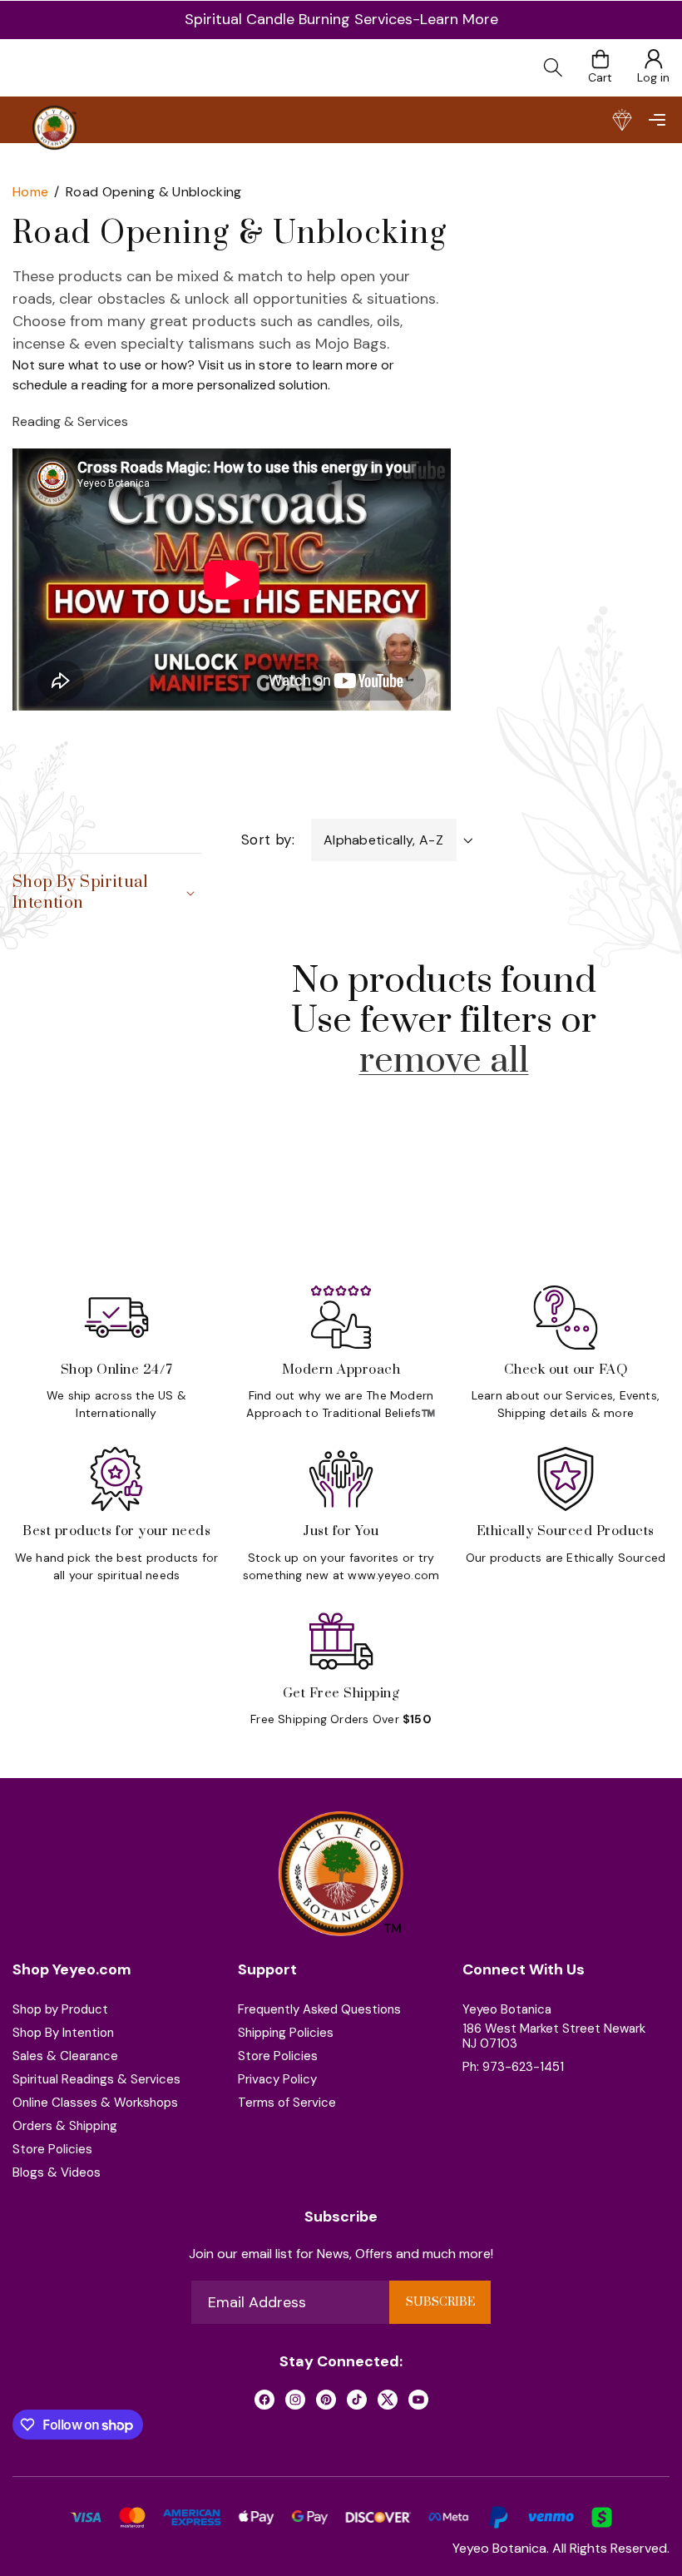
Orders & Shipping (65, 2126)
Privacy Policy (277, 2079)
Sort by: (268, 840)
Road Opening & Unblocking (154, 192)
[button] (657, 120)
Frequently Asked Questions (319, 2009)
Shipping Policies (286, 2033)
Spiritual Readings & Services (96, 2079)
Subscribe (440, 2302)
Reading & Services (70, 421)
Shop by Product (60, 2009)
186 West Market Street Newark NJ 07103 (554, 2036)
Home (30, 192)
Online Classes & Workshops (95, 2103)
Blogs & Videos (57, 2172)
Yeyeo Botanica (507, 2009)
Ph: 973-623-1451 (513, 2067)
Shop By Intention (63, 2033)
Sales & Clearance (65, 2056)
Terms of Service (287, 2103)
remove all (444, 1061)
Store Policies (52, 2149)
